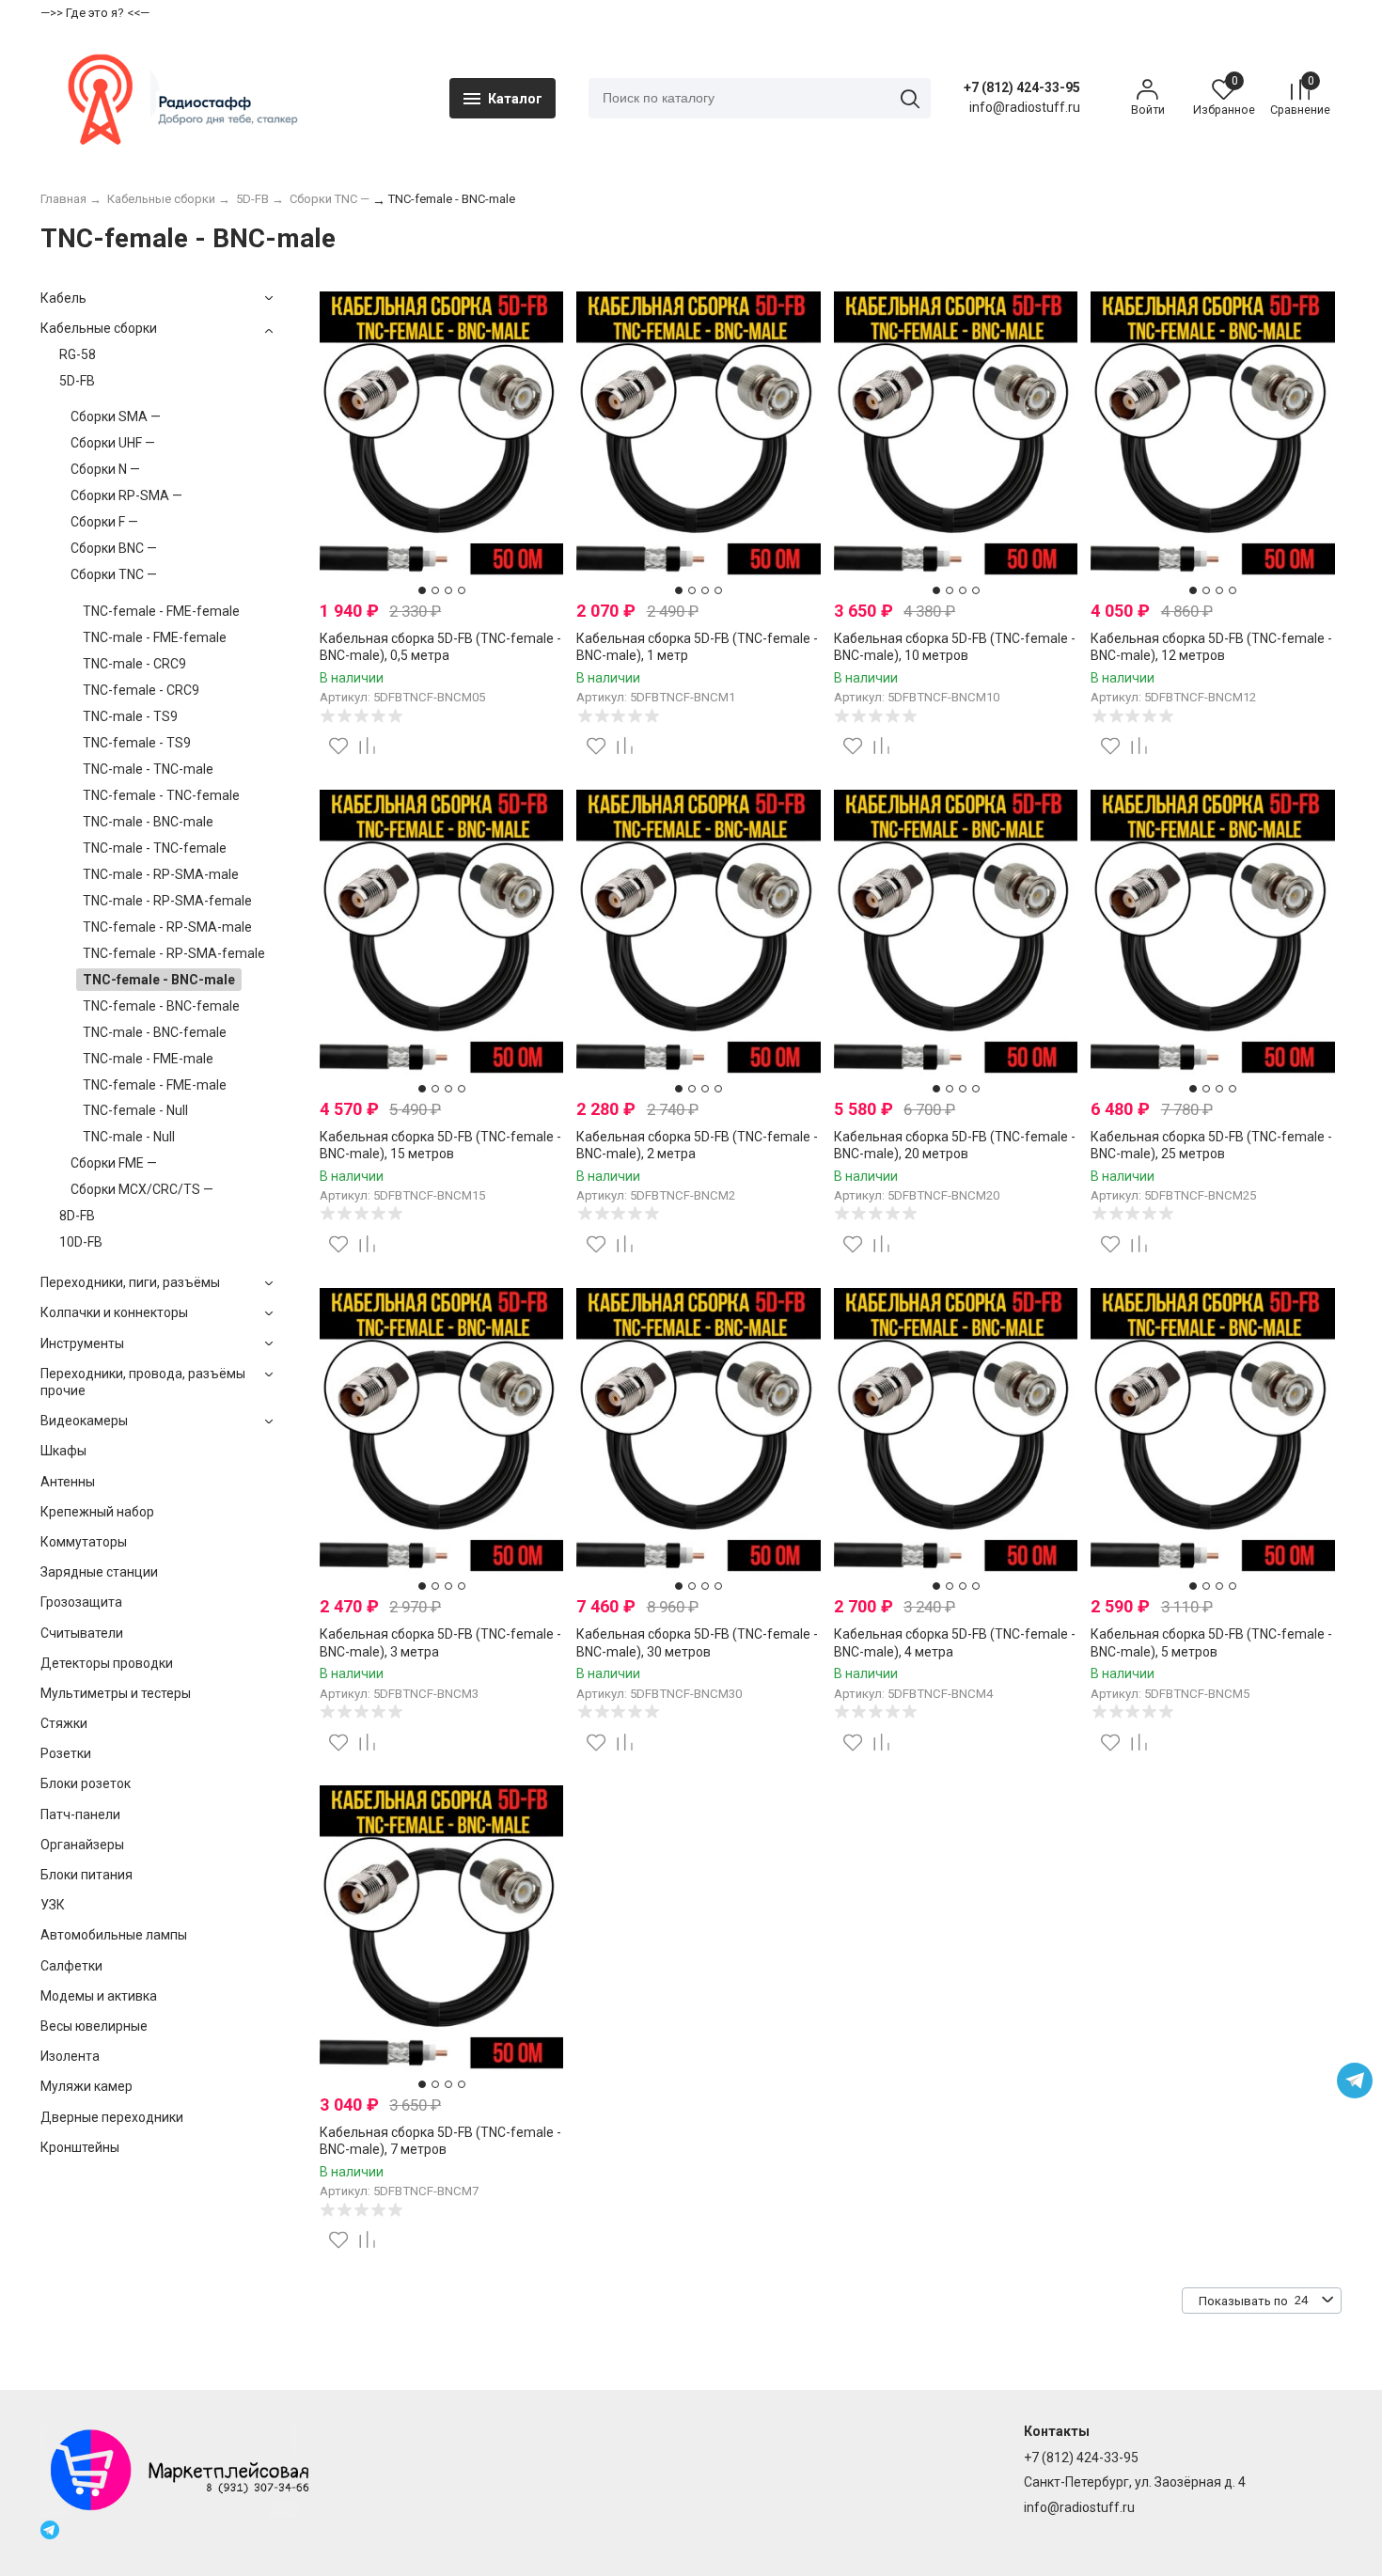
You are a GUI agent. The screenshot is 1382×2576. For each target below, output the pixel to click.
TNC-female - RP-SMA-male (167, 927)
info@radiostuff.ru (1079, 2507)
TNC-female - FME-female (161, 611)
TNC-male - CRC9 (134, 664)
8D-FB (77, 1216)
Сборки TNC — (114, 574)
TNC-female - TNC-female (161, 795)
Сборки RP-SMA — (126, 495)
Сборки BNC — (114, 548)
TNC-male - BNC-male (148, 822)
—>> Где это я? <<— (95, 13)
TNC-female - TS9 (137, 743)
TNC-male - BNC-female (155, 1032)
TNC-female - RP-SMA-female (174, 953)
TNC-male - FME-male (148, 1059)
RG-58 (78, 354)
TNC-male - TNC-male (148, 769)
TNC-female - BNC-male (159, 980)
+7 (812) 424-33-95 (1022, 87)
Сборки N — (105, 469)
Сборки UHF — (113, 443)
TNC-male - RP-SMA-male (161, 874)
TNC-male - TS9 (130, 716)
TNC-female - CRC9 (141, 690)
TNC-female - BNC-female (161, 1006)
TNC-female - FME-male (155, 1085)
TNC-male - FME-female (155, 637)
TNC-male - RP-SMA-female (167, 901)
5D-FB (77, 381)
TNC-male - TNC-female (155, 848)
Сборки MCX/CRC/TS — (142, 1189)
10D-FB (81, 1242)
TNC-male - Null (129, 1137)
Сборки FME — (114, 1163)
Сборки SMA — (116, 416)
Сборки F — (104, 522)
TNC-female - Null (135, 1110)
